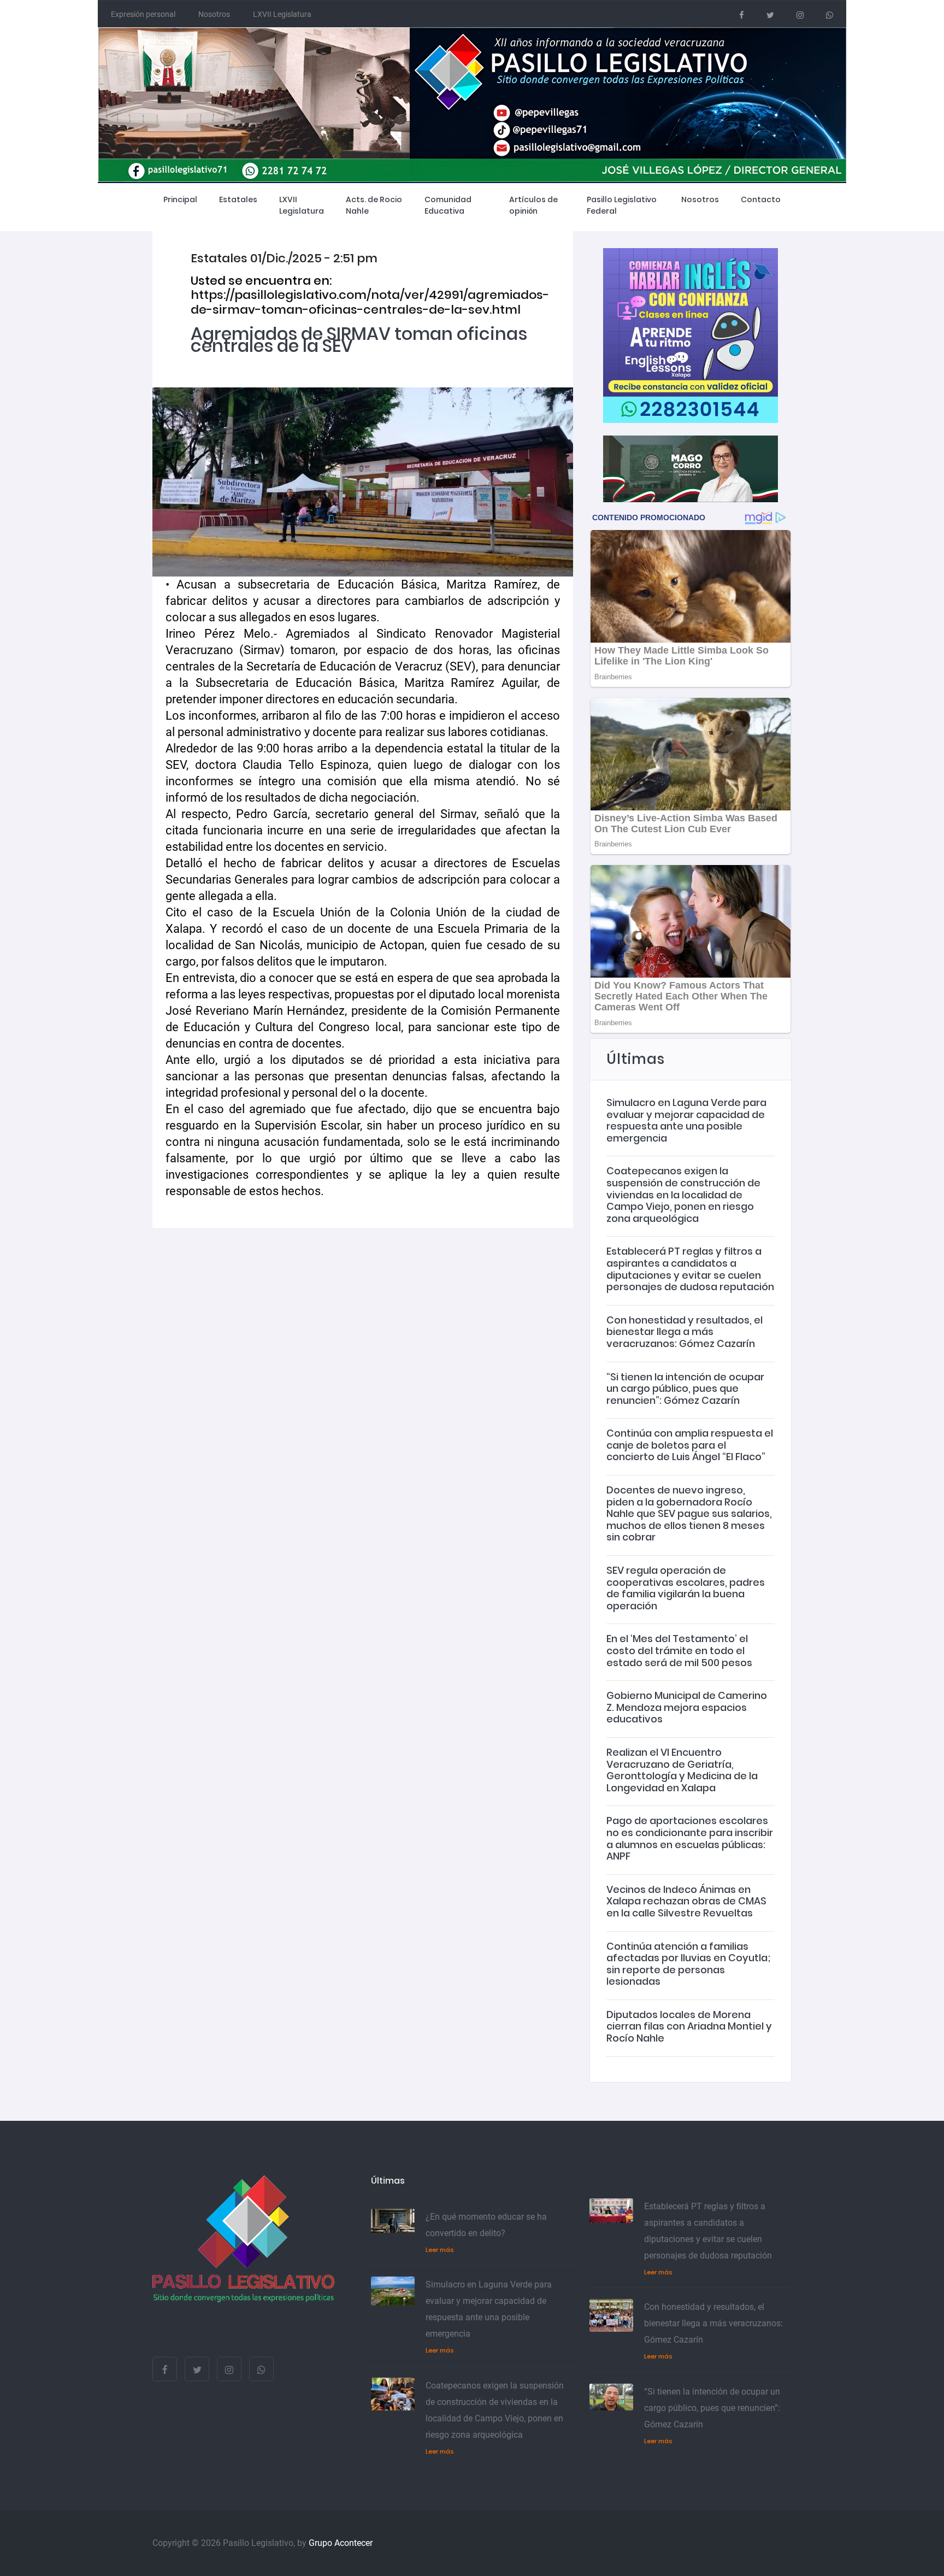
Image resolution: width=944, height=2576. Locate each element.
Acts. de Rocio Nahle (374, 205)
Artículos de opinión (533, 205)
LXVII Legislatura (282, 14)
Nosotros (214, 14)
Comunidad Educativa (448, 205)
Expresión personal (143, 14)
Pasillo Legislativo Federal (622, 205)
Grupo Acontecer (341, 2543)
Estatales (238, 199)
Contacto (761, 199)
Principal (180, 199)
